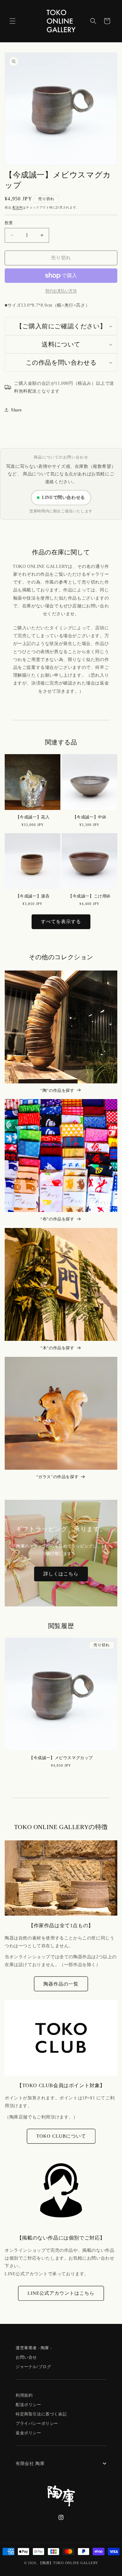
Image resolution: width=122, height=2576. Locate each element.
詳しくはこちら (61, 1574)
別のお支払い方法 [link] (61, 291)
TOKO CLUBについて (61, 2136)
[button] (13, 21)
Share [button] (16, 410)
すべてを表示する (61, 922)
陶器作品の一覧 (61, 1984)
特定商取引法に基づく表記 (41, 2414)
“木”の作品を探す (57, 1348)
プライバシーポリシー (37, 2423)
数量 (9, 223)
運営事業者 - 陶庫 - (34, 2348)
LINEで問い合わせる (64, 497)
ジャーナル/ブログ (33, 2367)
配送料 (18, 207)
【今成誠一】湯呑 (33, 896)
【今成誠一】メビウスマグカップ (61, 1758)
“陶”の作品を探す (57, 1090)
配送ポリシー (28, 2405)
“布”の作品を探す (57, 1219)
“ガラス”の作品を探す (58, 1477)
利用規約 (24, 2395)
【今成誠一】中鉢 (90, 817)
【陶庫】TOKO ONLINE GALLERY (68, 2563)
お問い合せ (26, 2357)
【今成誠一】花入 (33, 817)
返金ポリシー (28, 2433)
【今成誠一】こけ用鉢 (89, 896)
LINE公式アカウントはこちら (61, 2293)
